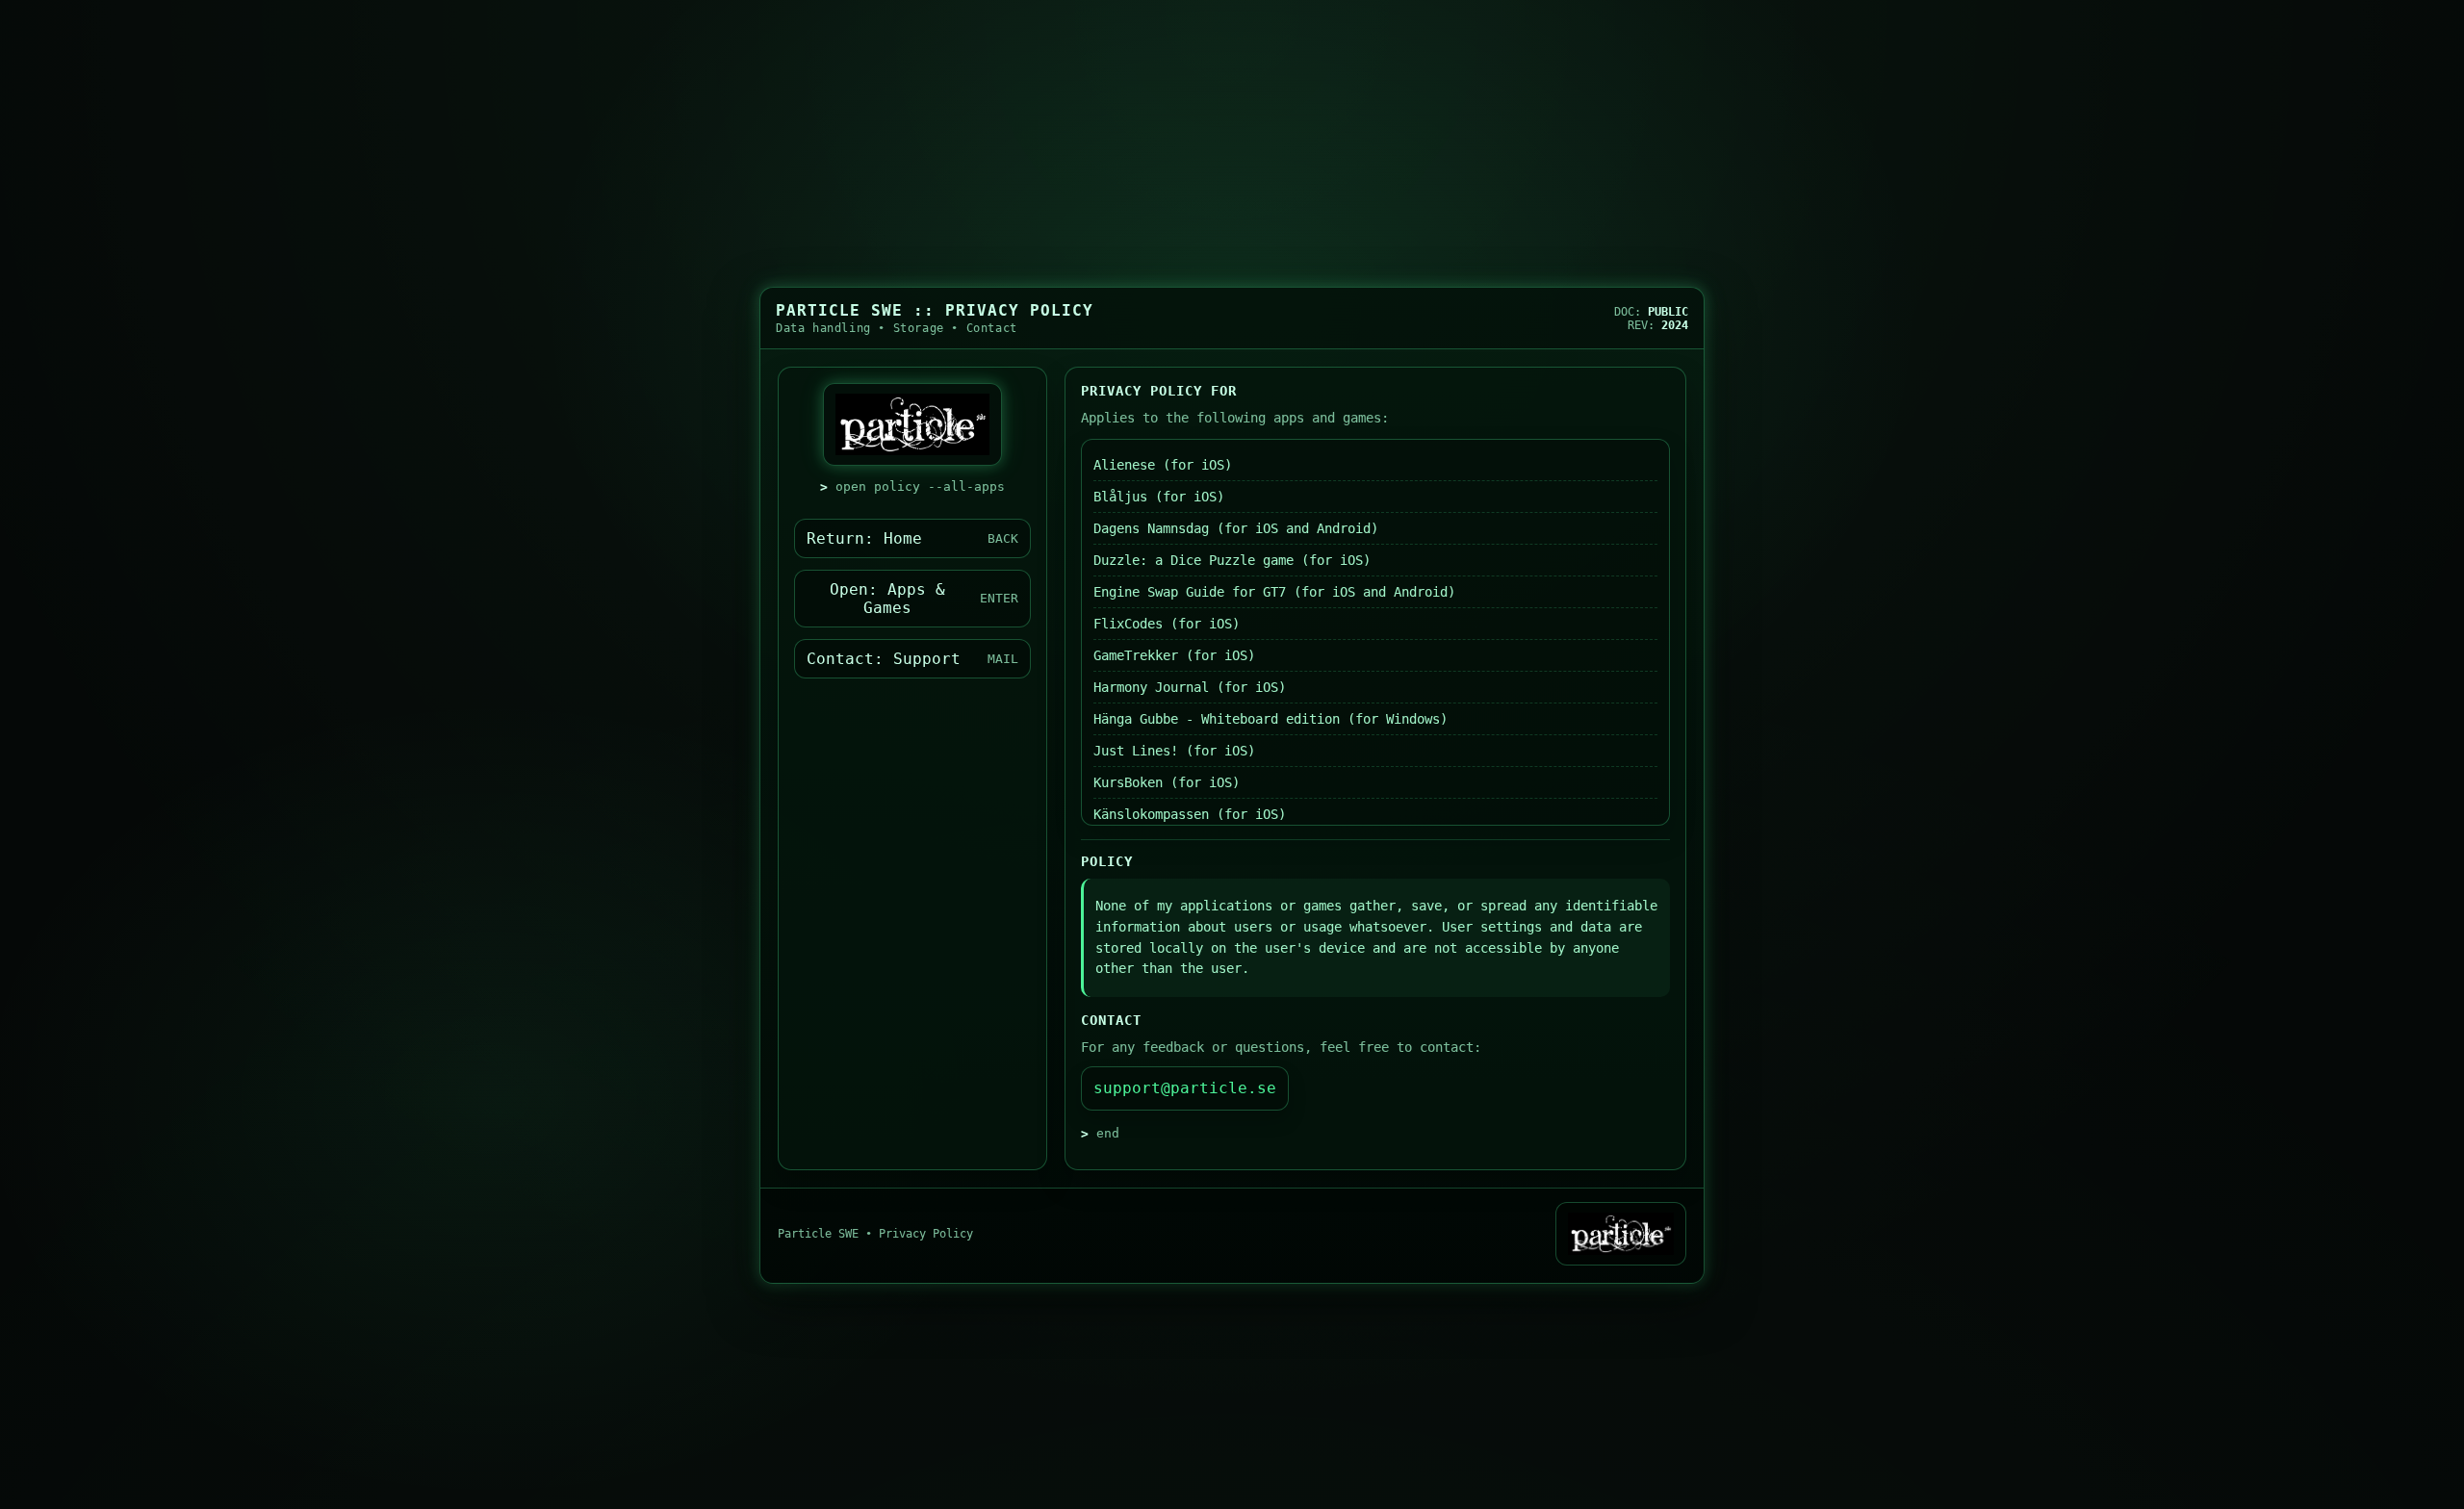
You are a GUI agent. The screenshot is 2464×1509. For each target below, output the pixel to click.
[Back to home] (1621, 1234)
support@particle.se (1185, 1088)
